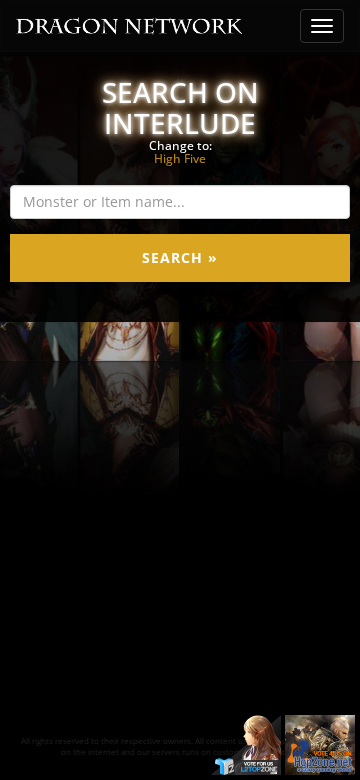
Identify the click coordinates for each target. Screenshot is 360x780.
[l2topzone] (246, 743)
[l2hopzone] (320, 743)
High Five (180, 158)
